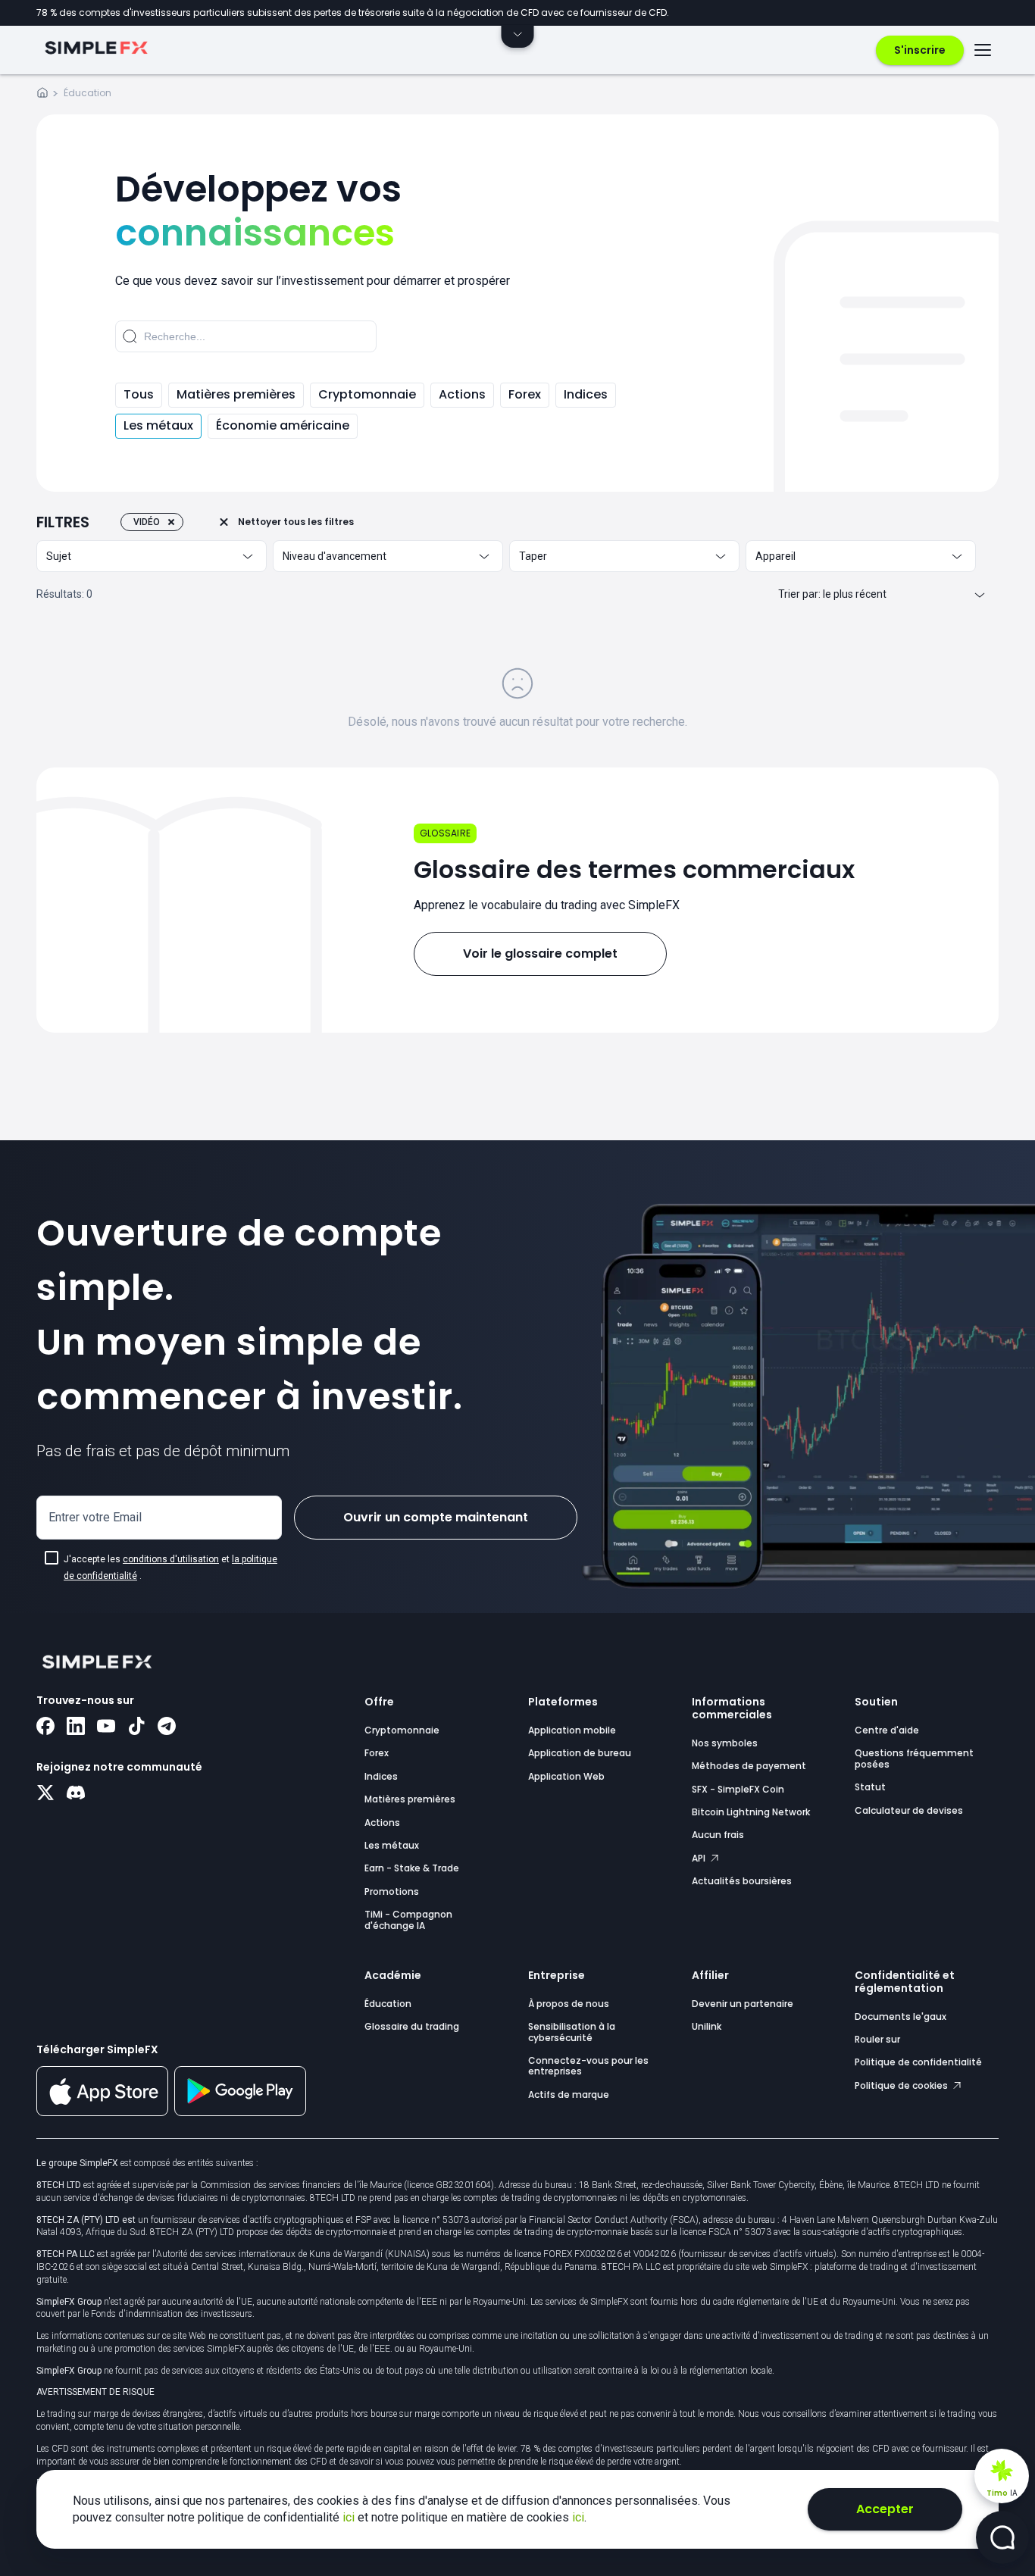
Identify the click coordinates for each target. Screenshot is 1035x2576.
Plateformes (563, 1702)
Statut (870, 1787)
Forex (525, 394)
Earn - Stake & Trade (412, 1868)
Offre (379, 1702)
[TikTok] (136, 1727)
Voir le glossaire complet (540, 953)
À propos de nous (569, 2004)
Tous (139, 394)
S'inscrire (920, 50)
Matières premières (236, 394)
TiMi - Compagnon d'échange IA (408, 1919)
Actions (462, 394)
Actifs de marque (569, 2095)
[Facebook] (45, 1727)
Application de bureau (580, 1753)
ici (350, 2517)
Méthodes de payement (749, 1766)
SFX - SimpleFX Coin (738, 1789)
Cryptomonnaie (367, 394)
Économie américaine (283, 425)
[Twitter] (45, 1794)
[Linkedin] (76, 1727)
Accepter (885, 2509)
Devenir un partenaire (743, 2004)
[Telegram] (167, 1727)
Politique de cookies (902, 2085)
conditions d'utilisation (171, 1559)
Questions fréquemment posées (914, 1758)
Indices (586, 394)
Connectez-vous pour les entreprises (588, 2066)
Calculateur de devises (909, 1810)
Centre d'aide (887, 1730)
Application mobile (572, 1730)
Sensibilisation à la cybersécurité (572, 2032)
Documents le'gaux (901, 2016)
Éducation (388, 2004)
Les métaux (158, 425)
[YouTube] (106, 1727)
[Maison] (42, 95)
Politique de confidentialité (918, 2062)
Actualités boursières (742, 1881)
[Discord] (76, 1794)
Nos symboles (725, 1743)
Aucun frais (718, 1835)
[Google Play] (240, 2112)
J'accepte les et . (170, 1568)
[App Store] (102, 2113)
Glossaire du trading (412, 2026)
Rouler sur (877, 2039)
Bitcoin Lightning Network (751, 1812)
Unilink (707, 2026)
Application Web (566, 1776)
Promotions (392, 1891)
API (700, 1858)
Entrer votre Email (95, 1517)
